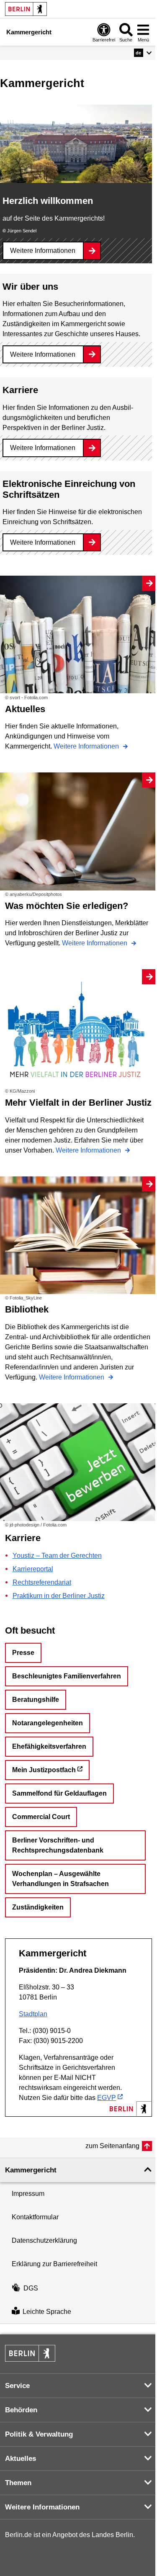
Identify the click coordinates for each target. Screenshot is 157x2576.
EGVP (107, 2098)
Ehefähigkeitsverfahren (49, 1746)
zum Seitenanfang (112, 2146)
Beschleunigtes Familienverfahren (67, 1676)
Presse (23, 1653)
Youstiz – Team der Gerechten (57, 1556)
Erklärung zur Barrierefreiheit (54, 2264)
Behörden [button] (21, 2410)
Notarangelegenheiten (48, 1723)
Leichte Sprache (47, 2312)
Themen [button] (18, 2483)
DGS (31, 2288)
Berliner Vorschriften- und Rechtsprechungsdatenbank (58, 1845)
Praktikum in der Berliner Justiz (59, 1596)
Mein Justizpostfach (44, 1770)
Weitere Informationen (43, 251)
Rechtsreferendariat (42, 1582)
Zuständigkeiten (38, 1907)
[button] (143, 53)
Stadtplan (33, 2014)
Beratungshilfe (36, 1700)
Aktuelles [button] (21, 2459)
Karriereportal (33, 1569)
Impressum (28, 2194)
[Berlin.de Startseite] (26, 9)
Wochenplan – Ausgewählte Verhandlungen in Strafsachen (60, 1879)
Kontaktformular (35, 2217)
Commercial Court (41, 1817)
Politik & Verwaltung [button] (39, 2434)
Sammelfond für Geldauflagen (59, 1793)
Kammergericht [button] (31, 2170)
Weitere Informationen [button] (42, 2507)
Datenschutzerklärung (44, 2240)
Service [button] (17, 2386)
